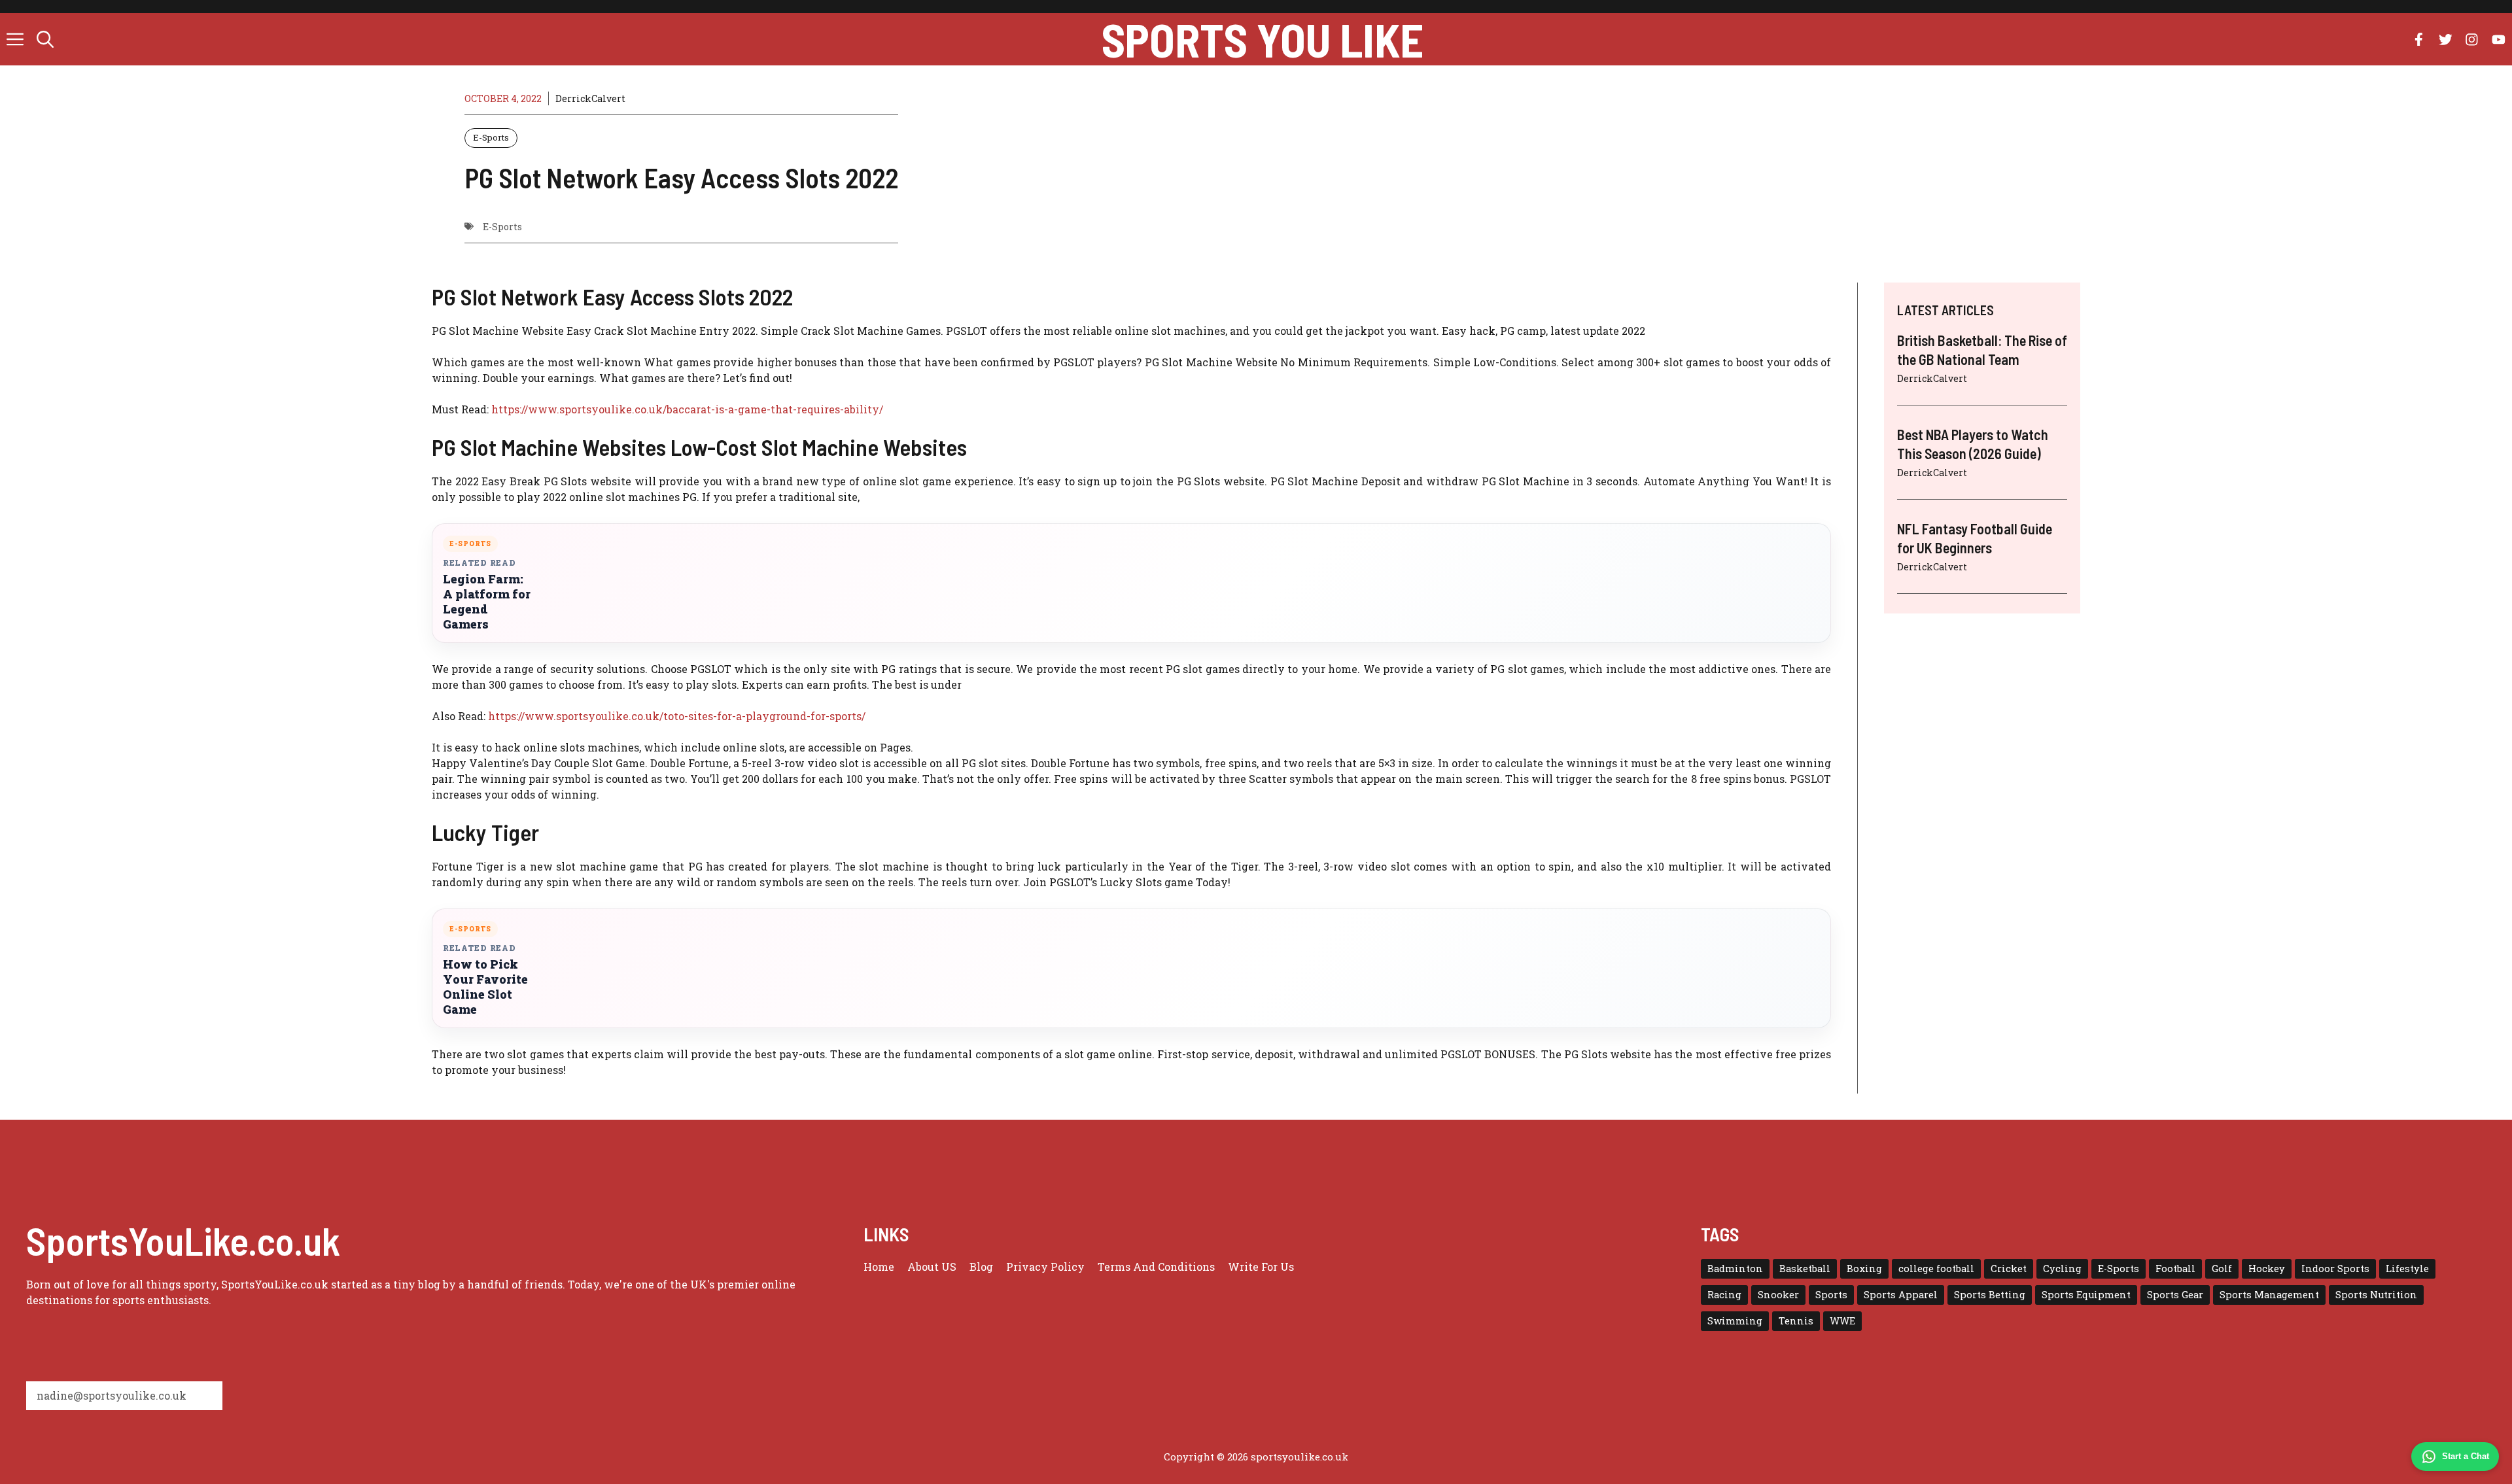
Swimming (1735, 1321)
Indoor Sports (2335, 1268)
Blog (981, 1267)
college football (1936, 1268)
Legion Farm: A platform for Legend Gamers (487, 602)
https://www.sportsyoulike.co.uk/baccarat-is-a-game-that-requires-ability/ (687, 409)
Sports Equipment (2086, 1295)
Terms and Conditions (1156, 1267)
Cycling (2062, 1268)
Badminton (1735, 1268)
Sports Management (2269, 1295)
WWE (1842, 1321)
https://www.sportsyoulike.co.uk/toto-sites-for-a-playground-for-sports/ (677, 716)
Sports (1831, 1295)
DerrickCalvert (590, 98)
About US (932, 1267)
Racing (1724, 1295)
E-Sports (491, 137)
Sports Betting (1990, 1295)
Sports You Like (1263, 39)
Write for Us (1261, 1267)
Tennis (1796, 1321)
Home (879, 1267)
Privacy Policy (1045, 1267)
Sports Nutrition (2376, 1295)
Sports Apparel (1901, 1295)
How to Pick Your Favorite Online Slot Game (485, 987)
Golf (2222, 1268)
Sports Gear (2175, 1295)
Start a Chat (2466, 1456)
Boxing (1864, 1268)
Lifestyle (2407, 1268)
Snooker (1778, 1295)
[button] (45, 39)
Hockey (2267, 1268)
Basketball (1805, 1268)
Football (2175, 1268)
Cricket (2009, 1268)
